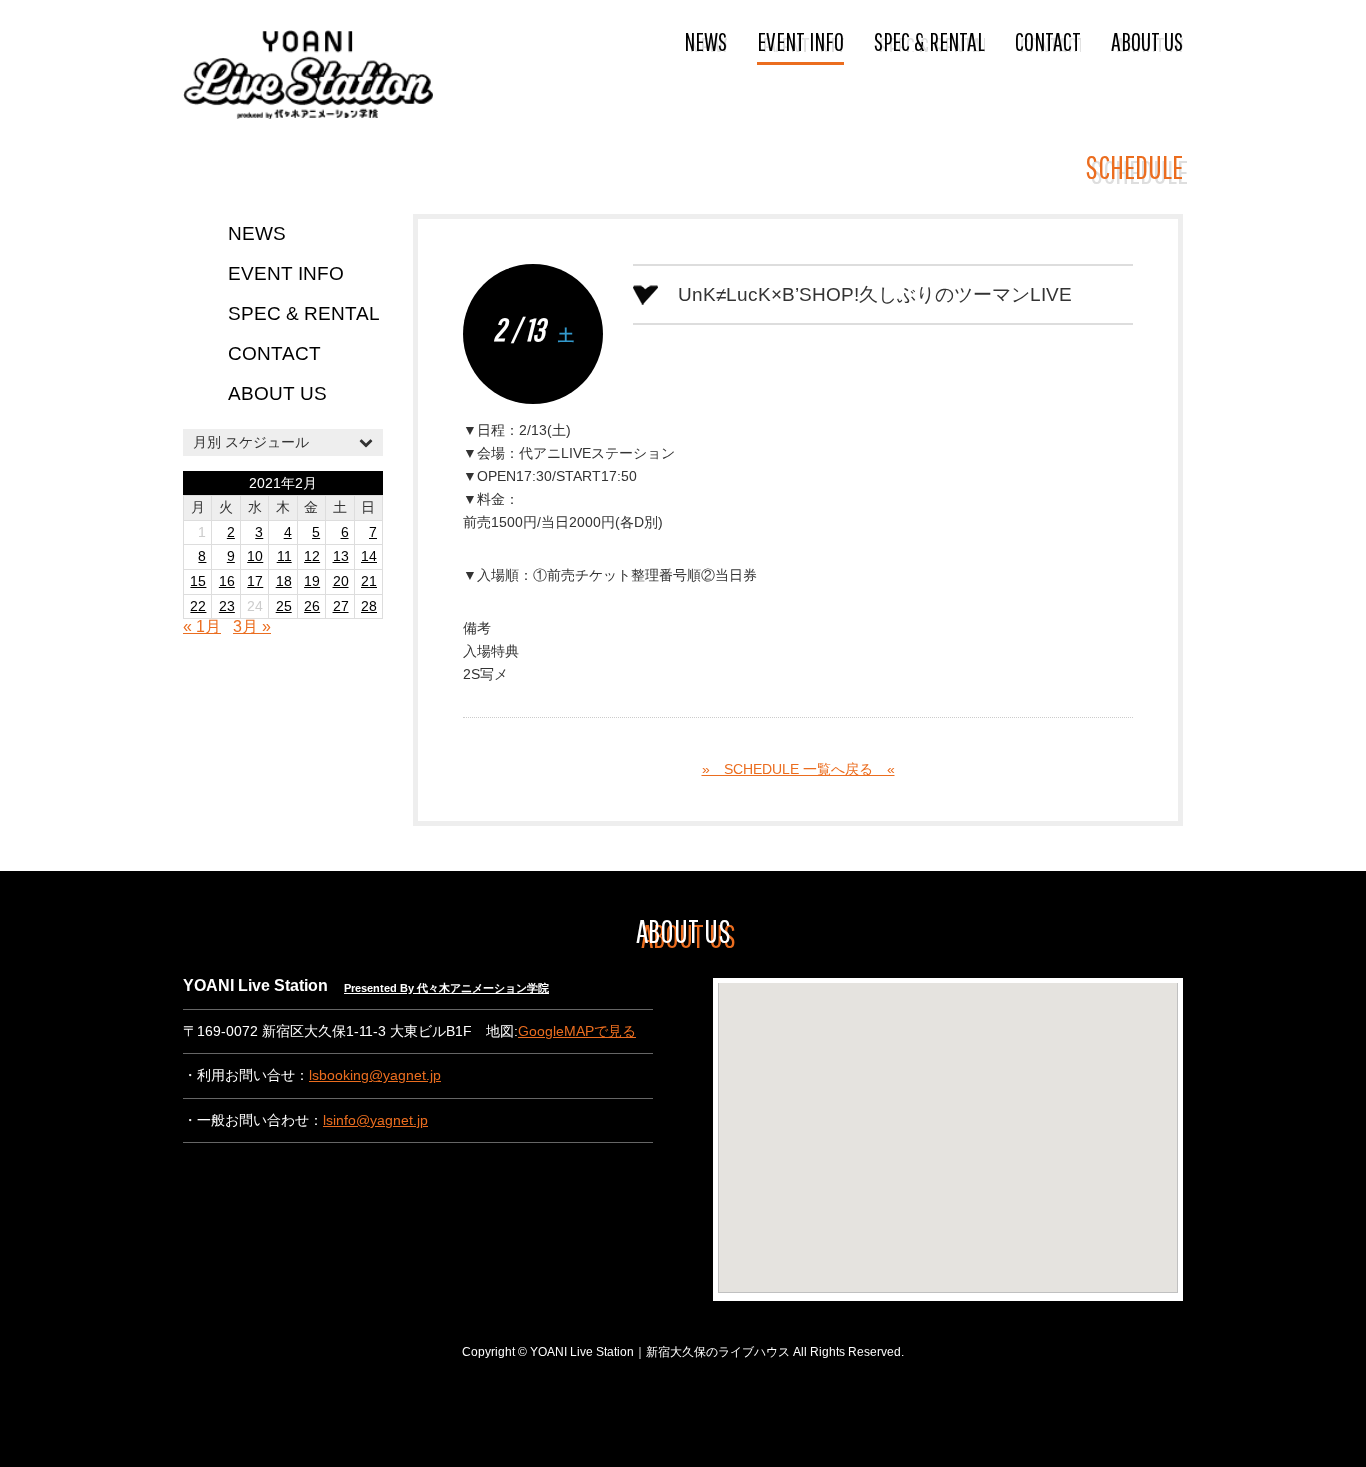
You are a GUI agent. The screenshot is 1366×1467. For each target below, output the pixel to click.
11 (284, 556)
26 (312, 606)
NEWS (705, 41)
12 (312, 556)
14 (369, 556)
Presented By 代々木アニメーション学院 (446, 988)
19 (312, 581)
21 (369, 581)
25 (284, 606)
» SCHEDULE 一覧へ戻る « (798, 769)
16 (227, 581)
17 (255, 581)
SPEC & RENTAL (929, 41)
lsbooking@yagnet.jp (375, 1075)
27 (341, 606)
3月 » (252, 626)
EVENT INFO (800, 41)
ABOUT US (1147, 41)
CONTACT (1048, 41)
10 (255, 556)
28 (369, 606)
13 (341, 556)
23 (227, 606)
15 (198, 581)
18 (284, 581)
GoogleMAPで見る (577, 1031)
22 (198, 606)
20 (341, 581)
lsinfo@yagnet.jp (375, 1120)
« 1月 (202, 626)
